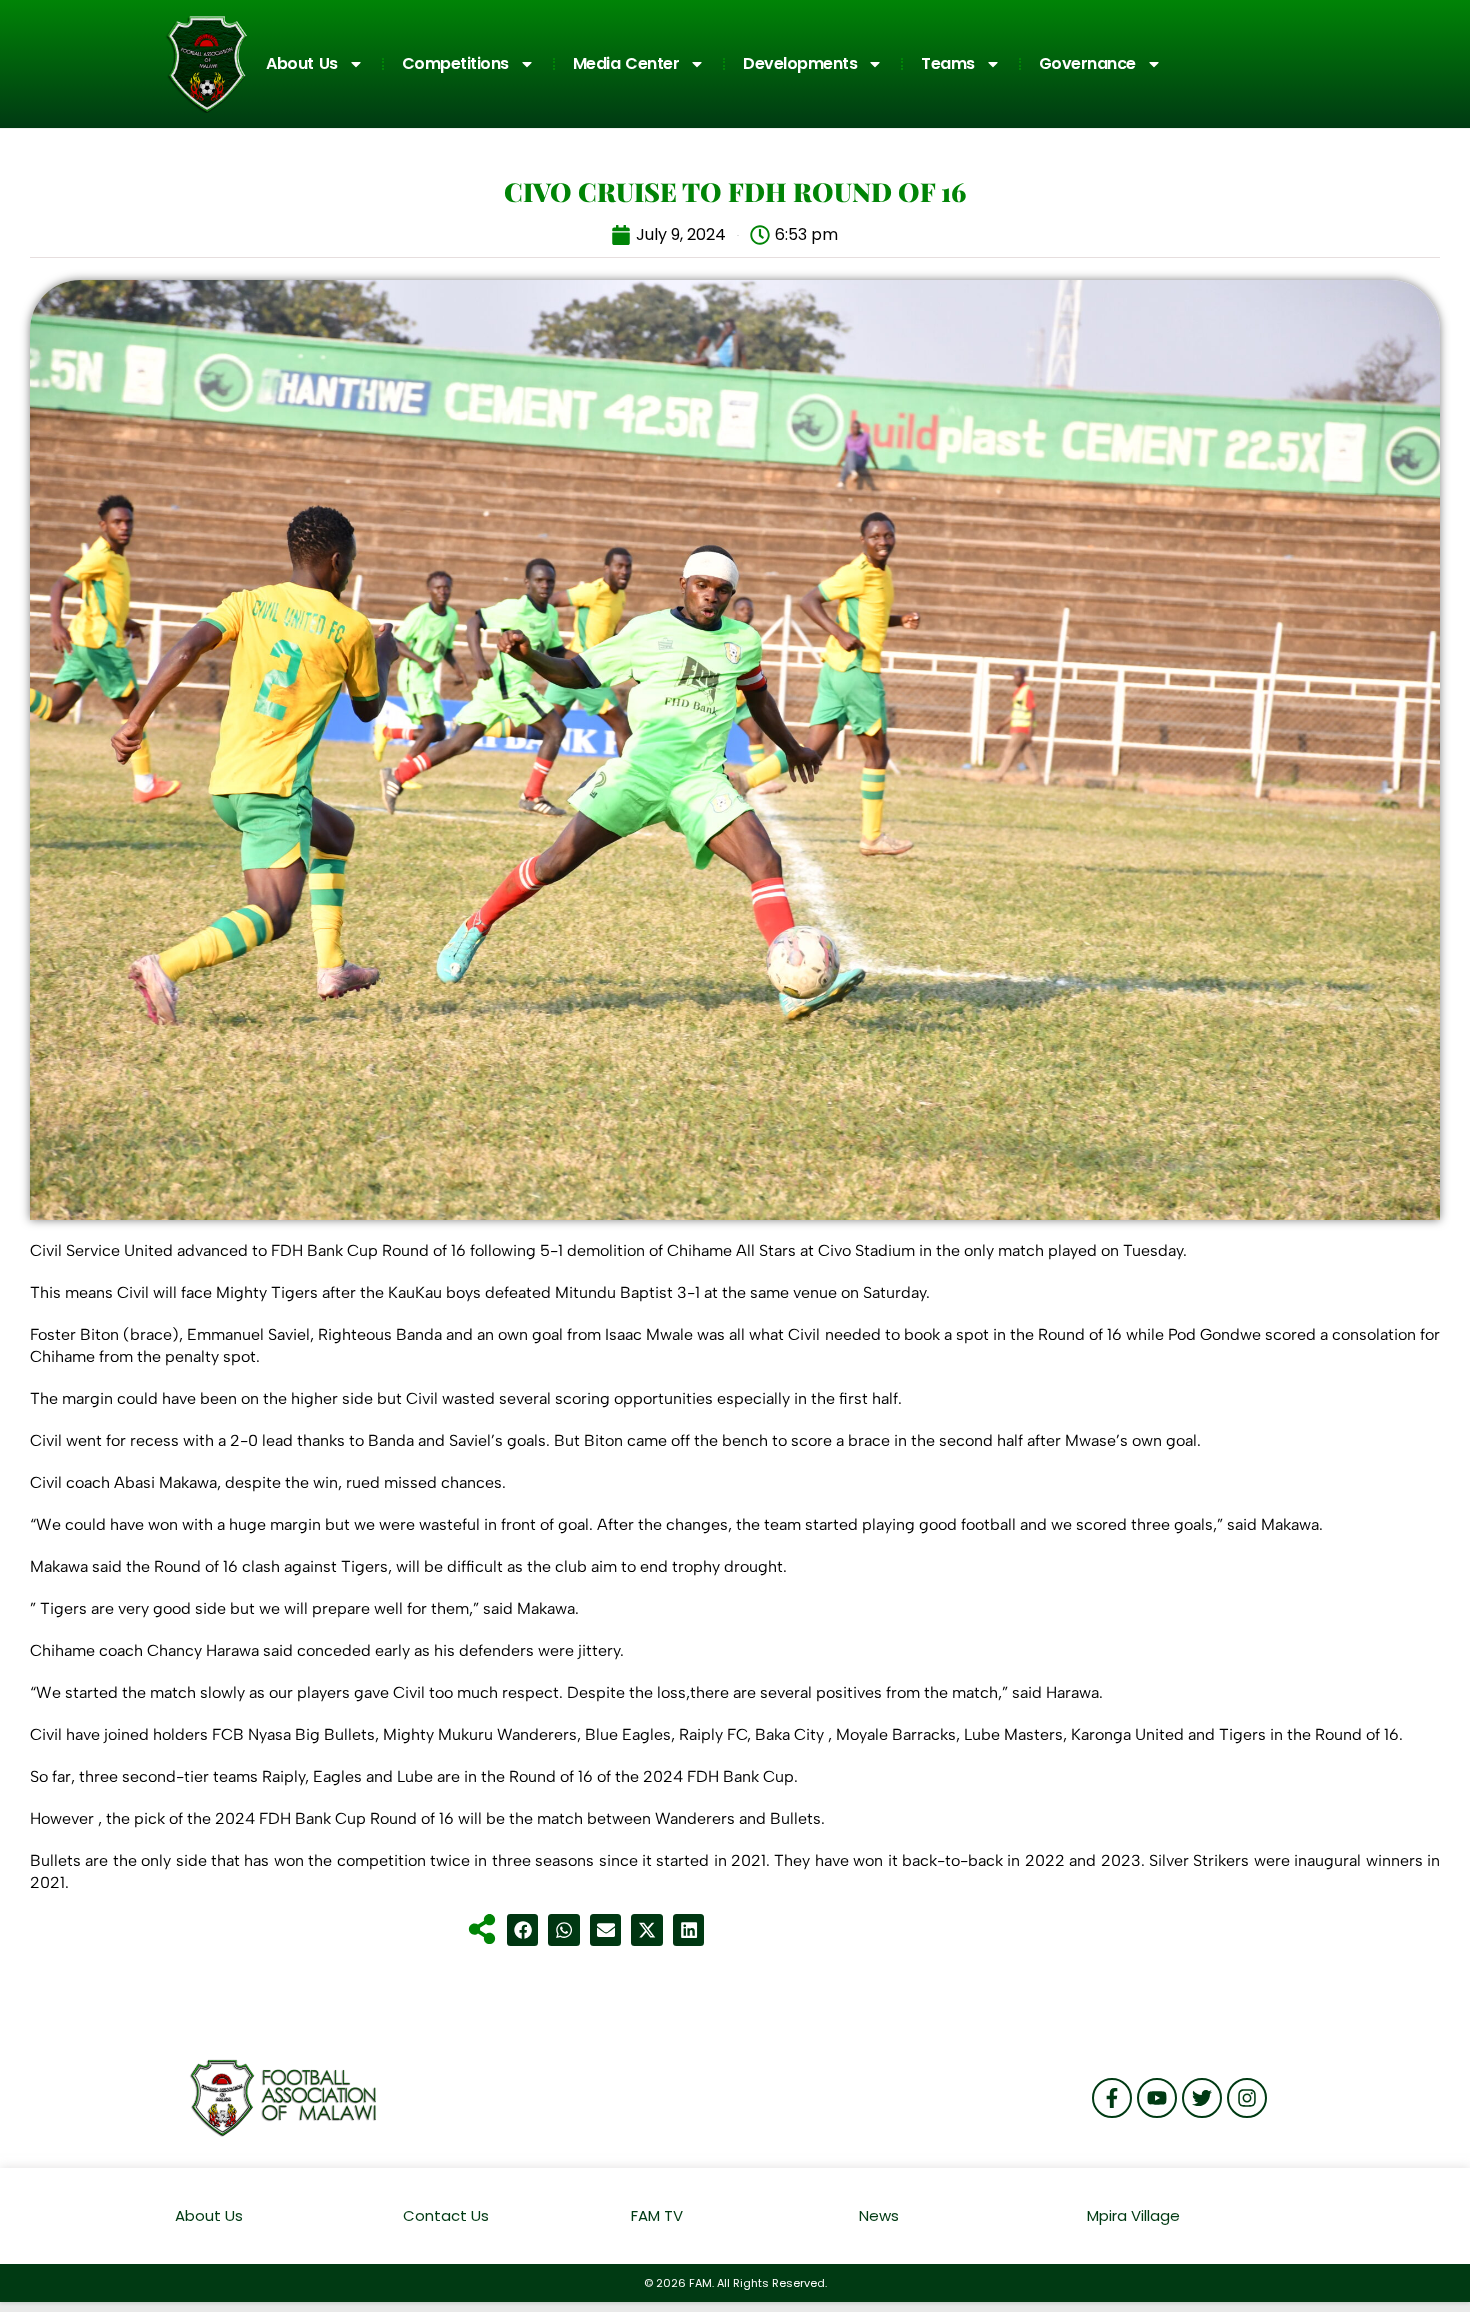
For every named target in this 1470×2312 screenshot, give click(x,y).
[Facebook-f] (1112, 2098)
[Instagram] (1247, 2098)
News (879, 2215)
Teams (948, 63)
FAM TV (657, 2215)
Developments (800, 63)
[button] (523, 1930)
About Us (302, 63)
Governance (1087, 63)
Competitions (455, 63)
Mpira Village (1133, 2215)
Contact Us (446, 2215)
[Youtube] (1157, 2098)
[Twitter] (1202, 2098)
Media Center (626, 63)
